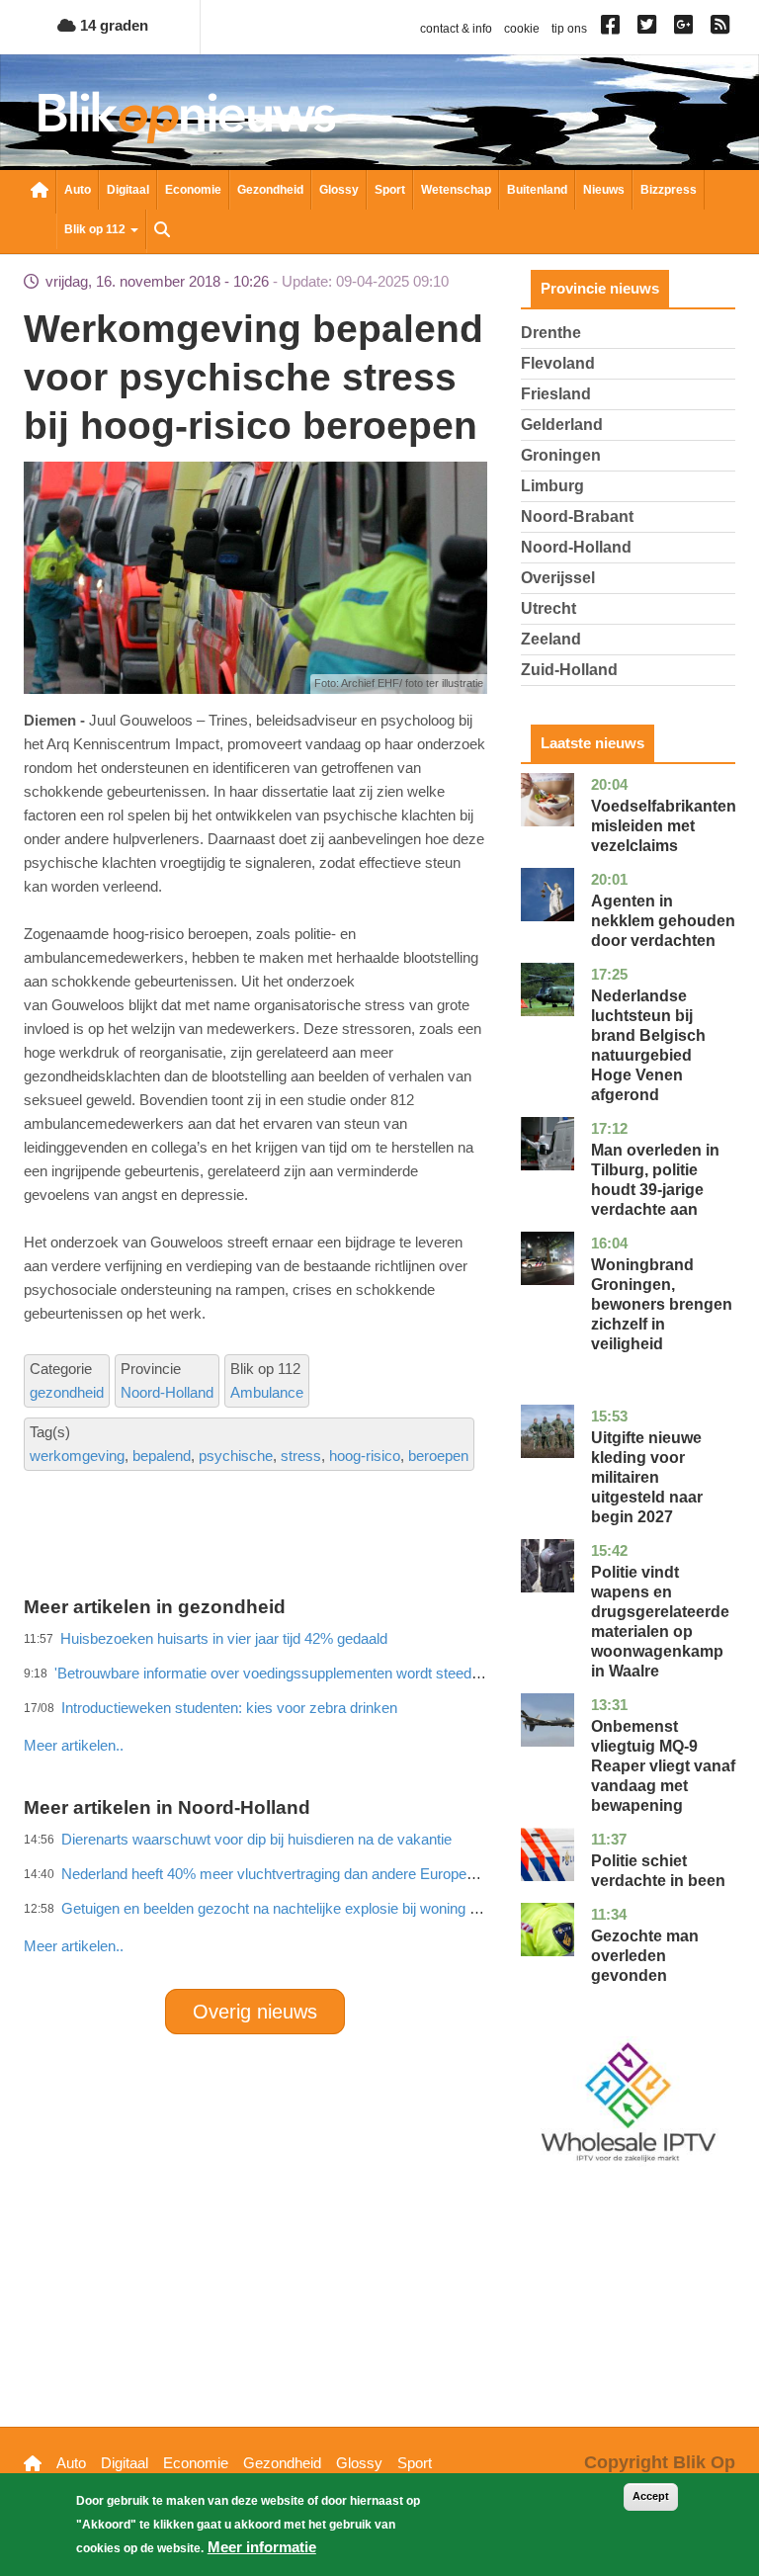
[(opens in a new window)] (613, 29)
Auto (78, 190)
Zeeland (551, 639)
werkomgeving (77, 1456)
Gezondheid (270, 190)
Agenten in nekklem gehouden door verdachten (663, 921)
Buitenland (537, 190)
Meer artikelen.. (74, 1946)
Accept (651, 2496)
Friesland (556, 394)
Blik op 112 (96, 229)
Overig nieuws (255, 2012)
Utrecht (548, 608)
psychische (236, 1456)
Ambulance (267, 1392)
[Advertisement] (383, 1702)
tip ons (569, 29)
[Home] (187, 117)
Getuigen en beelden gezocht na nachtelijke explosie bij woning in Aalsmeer (303, 1908)
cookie (522, 29)
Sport (390, 190)
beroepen (438, 1456)
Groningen (561, 455)
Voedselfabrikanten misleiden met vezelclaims (664, 826)
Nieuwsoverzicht (40, 192)
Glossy (339, 190)
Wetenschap (456, 190)
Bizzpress (669, 190)
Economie (193, 190)
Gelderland (562, 425)
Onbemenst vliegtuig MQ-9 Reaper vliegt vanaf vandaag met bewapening (663, 1766)
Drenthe (551, 333)
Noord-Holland (167, 1392)
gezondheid (67, 1392)
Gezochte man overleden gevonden (645, 1956)
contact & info (456, 29)
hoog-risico (365, 1456)
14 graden (112, 25)
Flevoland (558, 363)
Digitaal (128, 190)
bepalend (162, 1456)
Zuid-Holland (569, 670)
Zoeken (162, 231)
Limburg (552, 486)
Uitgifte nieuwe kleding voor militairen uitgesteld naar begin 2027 (647, 1477)
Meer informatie (262, 2547)
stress (301, 1456)
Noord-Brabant (577, 516)
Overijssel (558, 578)
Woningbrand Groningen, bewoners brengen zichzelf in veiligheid (662, 1304)
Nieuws (604, 190)
